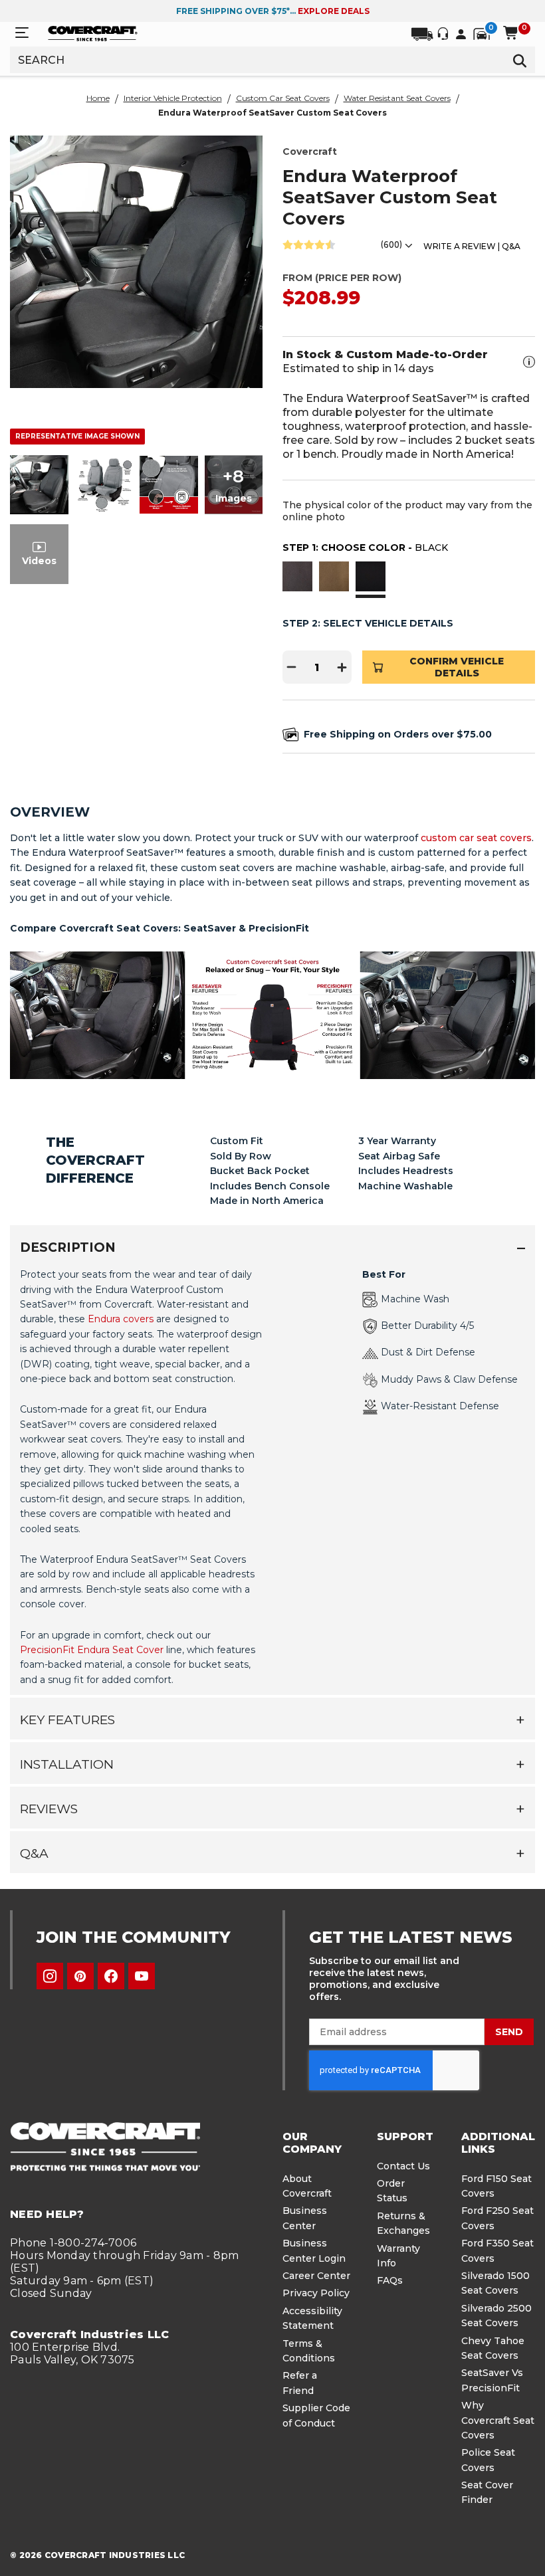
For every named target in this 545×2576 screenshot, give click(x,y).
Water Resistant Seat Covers (397, 98)
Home (98, 98)
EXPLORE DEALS (334, 11)
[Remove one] (292, 667)
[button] (297, 578)
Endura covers (121, 1319)
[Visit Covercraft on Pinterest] (80, 1976)
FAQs (390, 2280)
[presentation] (272, 1476)
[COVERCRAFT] (93, 33)
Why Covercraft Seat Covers (498, 2420)
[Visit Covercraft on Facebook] (111, 1976)
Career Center (316, 2276)
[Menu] (22, 33)
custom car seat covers (476, 838)
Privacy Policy (316, 2293)
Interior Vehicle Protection (173, 98)
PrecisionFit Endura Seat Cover (92, 1650)
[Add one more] (342, 667)
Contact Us (403, 2166)
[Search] (520, 60)
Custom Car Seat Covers (283, 98)
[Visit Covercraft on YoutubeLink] (142, 1976)
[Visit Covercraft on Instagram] (50, 1976)
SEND (509, 2032)
